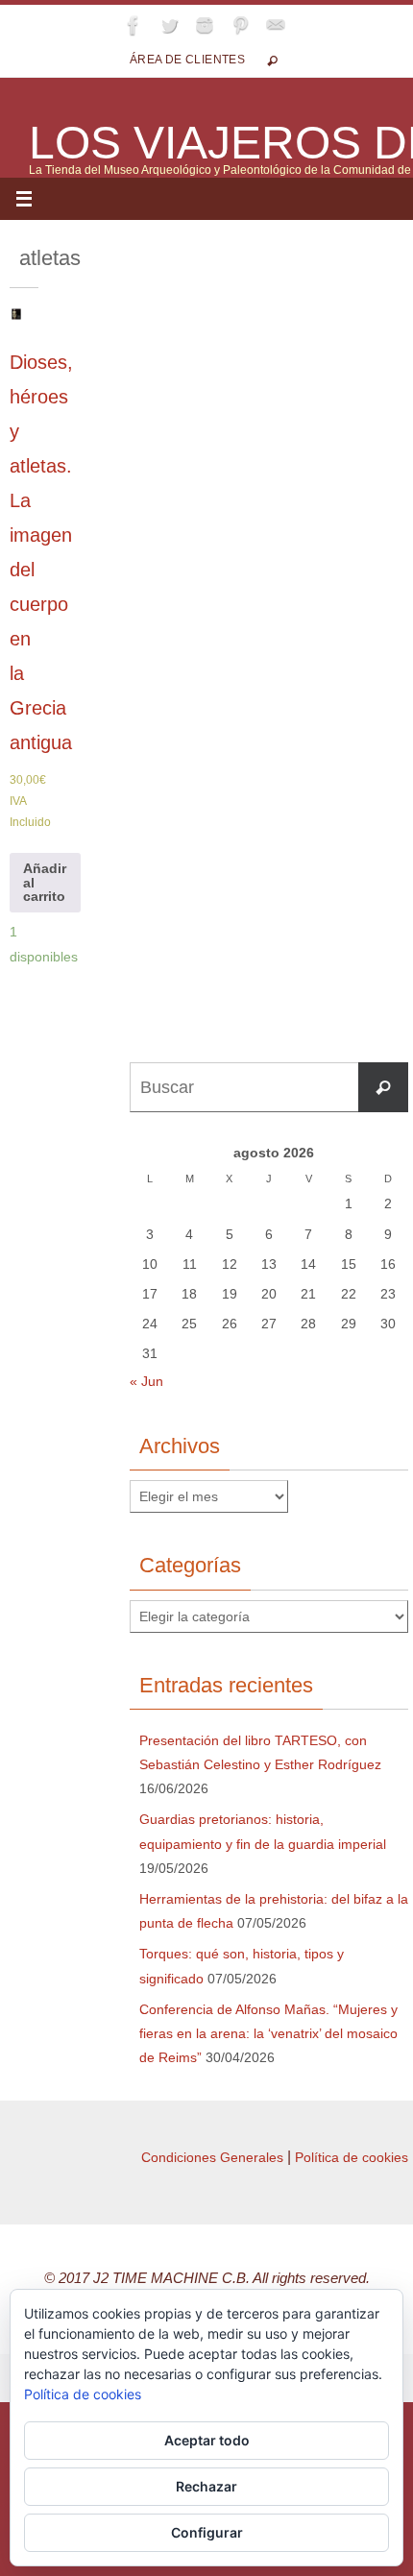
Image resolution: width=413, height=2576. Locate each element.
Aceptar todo (207, 2440)
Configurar (207, 2532)
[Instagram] (205, 25)
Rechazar (206, 2486)
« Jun (146, 1381)
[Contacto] (276, 25)
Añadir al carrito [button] (45, 882)
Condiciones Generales (212, 2157)
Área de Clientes (187, 60)
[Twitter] (169, 25)
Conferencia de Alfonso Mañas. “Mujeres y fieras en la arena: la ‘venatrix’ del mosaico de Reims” (268, 2033)
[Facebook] (134, 25)
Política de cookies (352, 2157)
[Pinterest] (240, 25)
